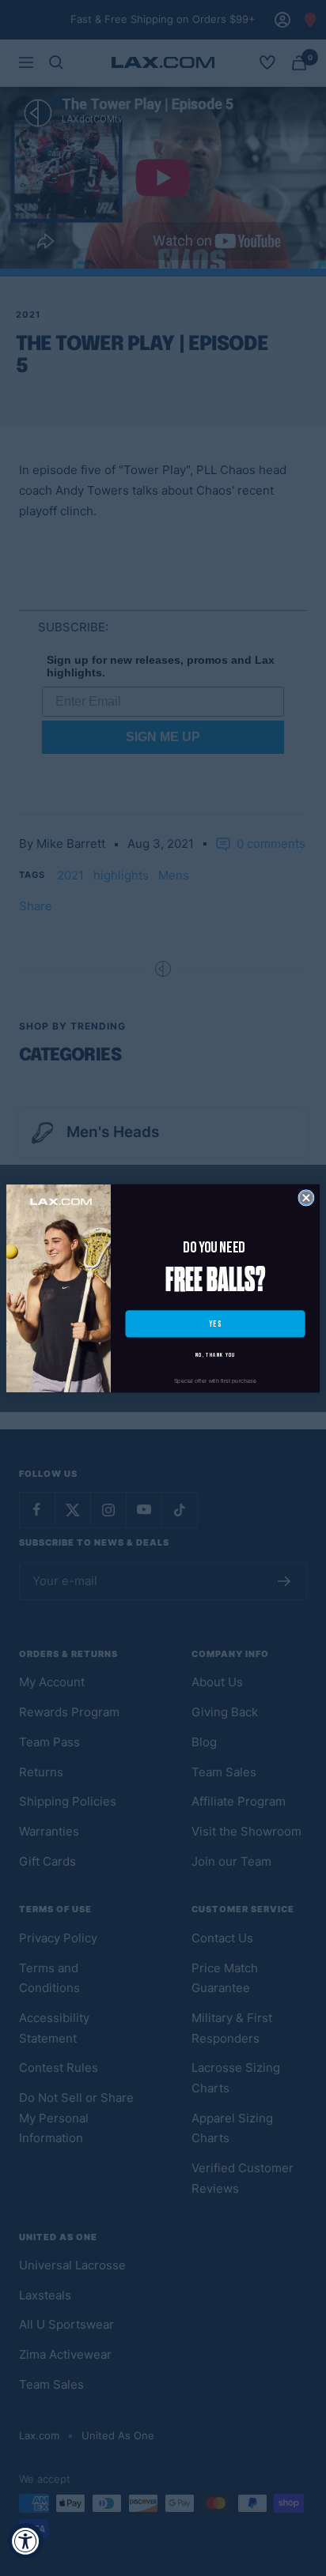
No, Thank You (216, 1355)
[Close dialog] (306, 1197)
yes (215, 1324)
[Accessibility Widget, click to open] (26, 2541)
